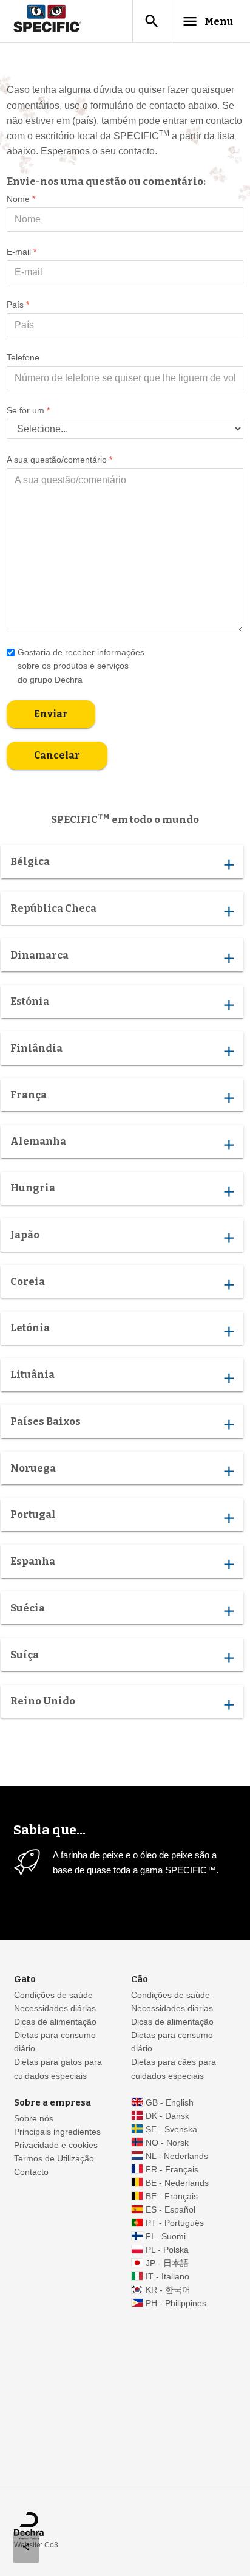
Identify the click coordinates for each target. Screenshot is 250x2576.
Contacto (31, 2172)
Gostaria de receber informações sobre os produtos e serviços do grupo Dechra (81, 666)
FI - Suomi (166, 2237)
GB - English (170, 2103)
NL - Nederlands (177, 2156)
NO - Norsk (167, 2143)
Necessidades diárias (55, 2009)
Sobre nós (34, 2119)
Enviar (51, 713)
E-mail (22, 252)
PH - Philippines (176, 2303)
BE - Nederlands (177, 2183)
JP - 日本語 (167, 2263)
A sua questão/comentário (59, 460)
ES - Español (171, 2210)
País (18, 305)
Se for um (28, 410)
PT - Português (175, 2223)
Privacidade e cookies (56, 2145)
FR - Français (172, 2170)
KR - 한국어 (168, 2290)
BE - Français (172, 2196)
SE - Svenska (171, 2130)
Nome (21, 199)
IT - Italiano (167, 2277)
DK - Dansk (167, 2116)
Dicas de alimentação (55, 2022)
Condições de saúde (53, 1995)
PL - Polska (167, 2250)
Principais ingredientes (57, 2132)
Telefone (23, 357)
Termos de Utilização (54, 2159)
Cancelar (57, 755)
